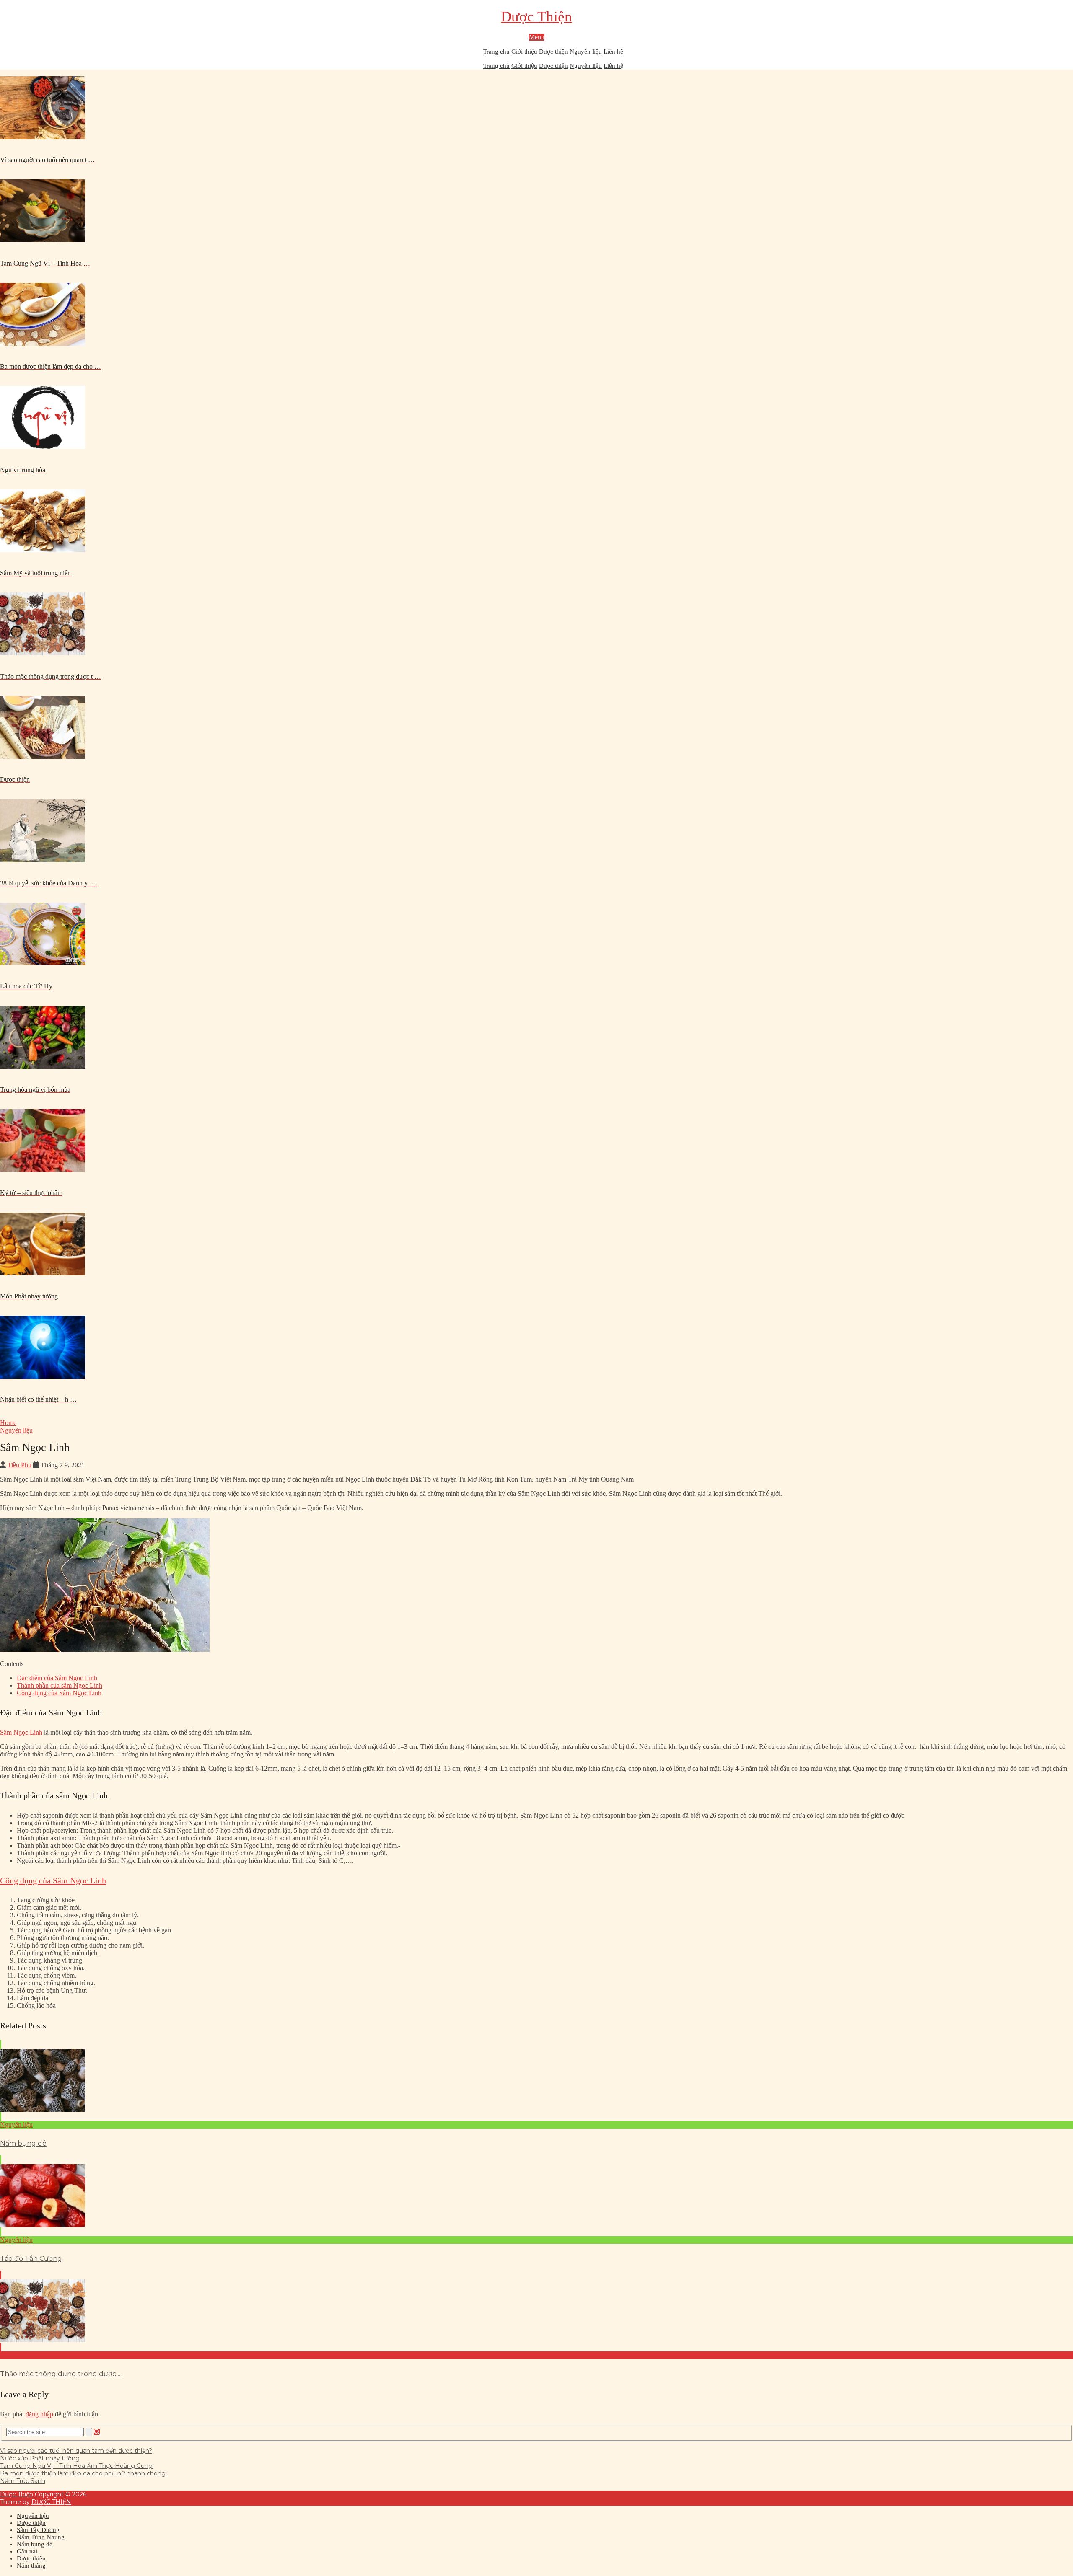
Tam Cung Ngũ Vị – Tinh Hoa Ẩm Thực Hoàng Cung (76, 2466)
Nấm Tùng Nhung (41, 2537)
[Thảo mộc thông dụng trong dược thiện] (536, 2311)
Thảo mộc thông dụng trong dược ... (61, 2374)
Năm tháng (31, 2566)
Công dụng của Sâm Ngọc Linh (59, 1693)
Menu (537, 37)
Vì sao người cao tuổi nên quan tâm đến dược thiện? (76, 2451)
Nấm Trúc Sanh (23, 2481)
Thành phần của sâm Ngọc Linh (60, 1685)
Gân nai (27, 2551)
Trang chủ (496, 52)
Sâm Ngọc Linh (21, 1732)
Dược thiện (553, 52)
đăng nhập (39, 2414)
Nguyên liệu (586, 52)
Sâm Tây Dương (38, 2530)
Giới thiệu (524, 52)
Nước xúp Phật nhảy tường (40, 2458)
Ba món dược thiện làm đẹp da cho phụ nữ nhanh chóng (83, 2473)
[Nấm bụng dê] (536, 2081)
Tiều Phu (19, 1465)
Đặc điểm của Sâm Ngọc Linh (57, 1678)
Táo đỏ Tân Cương (31, 2259)
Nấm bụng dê (23, 2143)
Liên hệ (613, 52)
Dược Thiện (536, 17)
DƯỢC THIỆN (51, 2502)
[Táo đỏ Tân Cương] (536, 2196)
